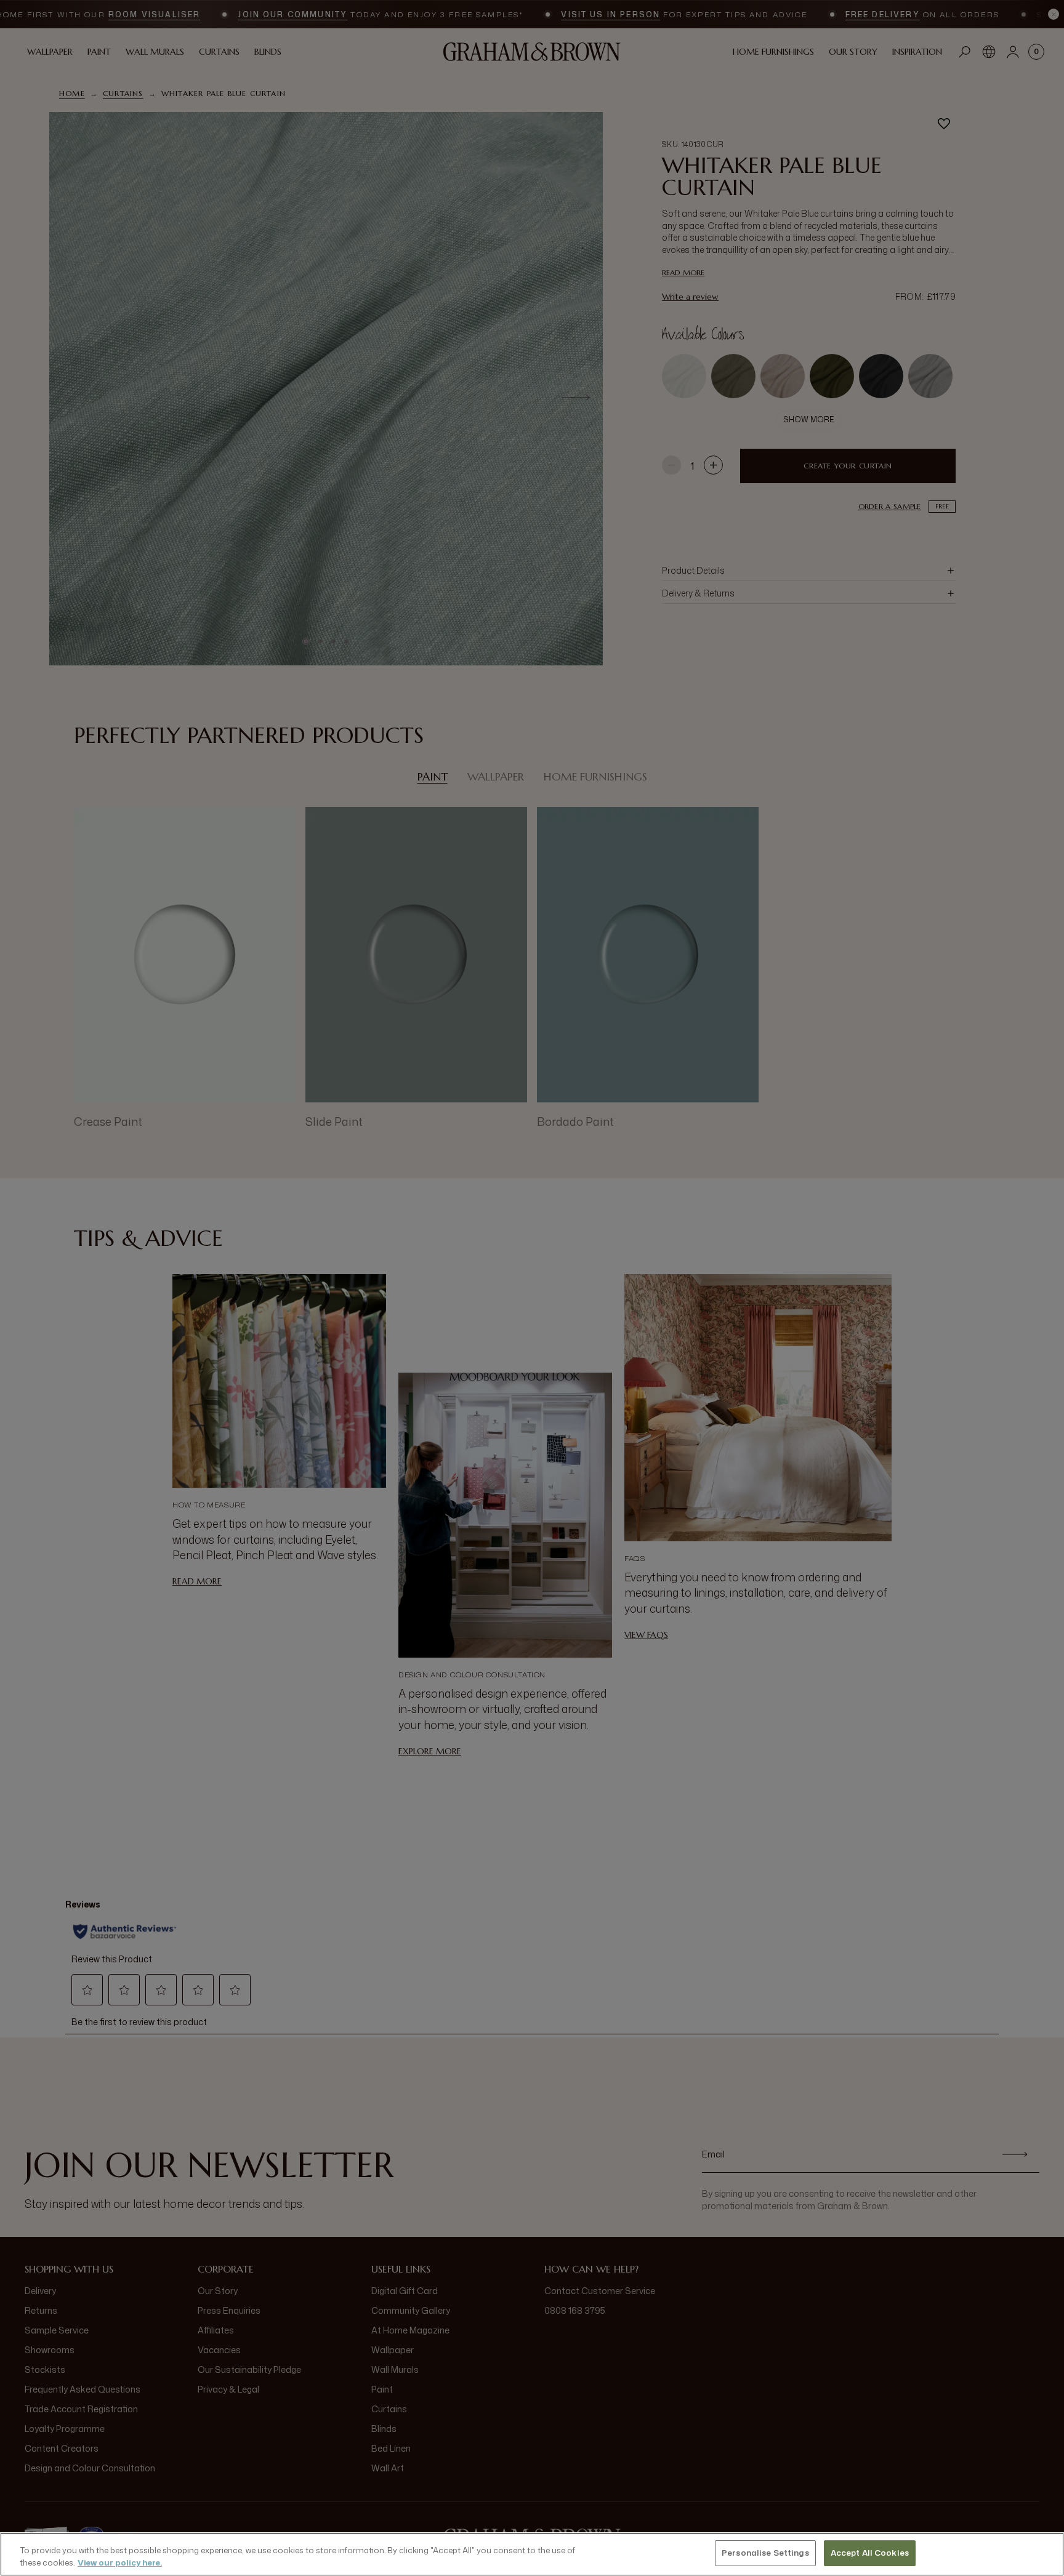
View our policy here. (120, 2562)
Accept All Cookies (870, 2553)
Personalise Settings (765, 2553)
